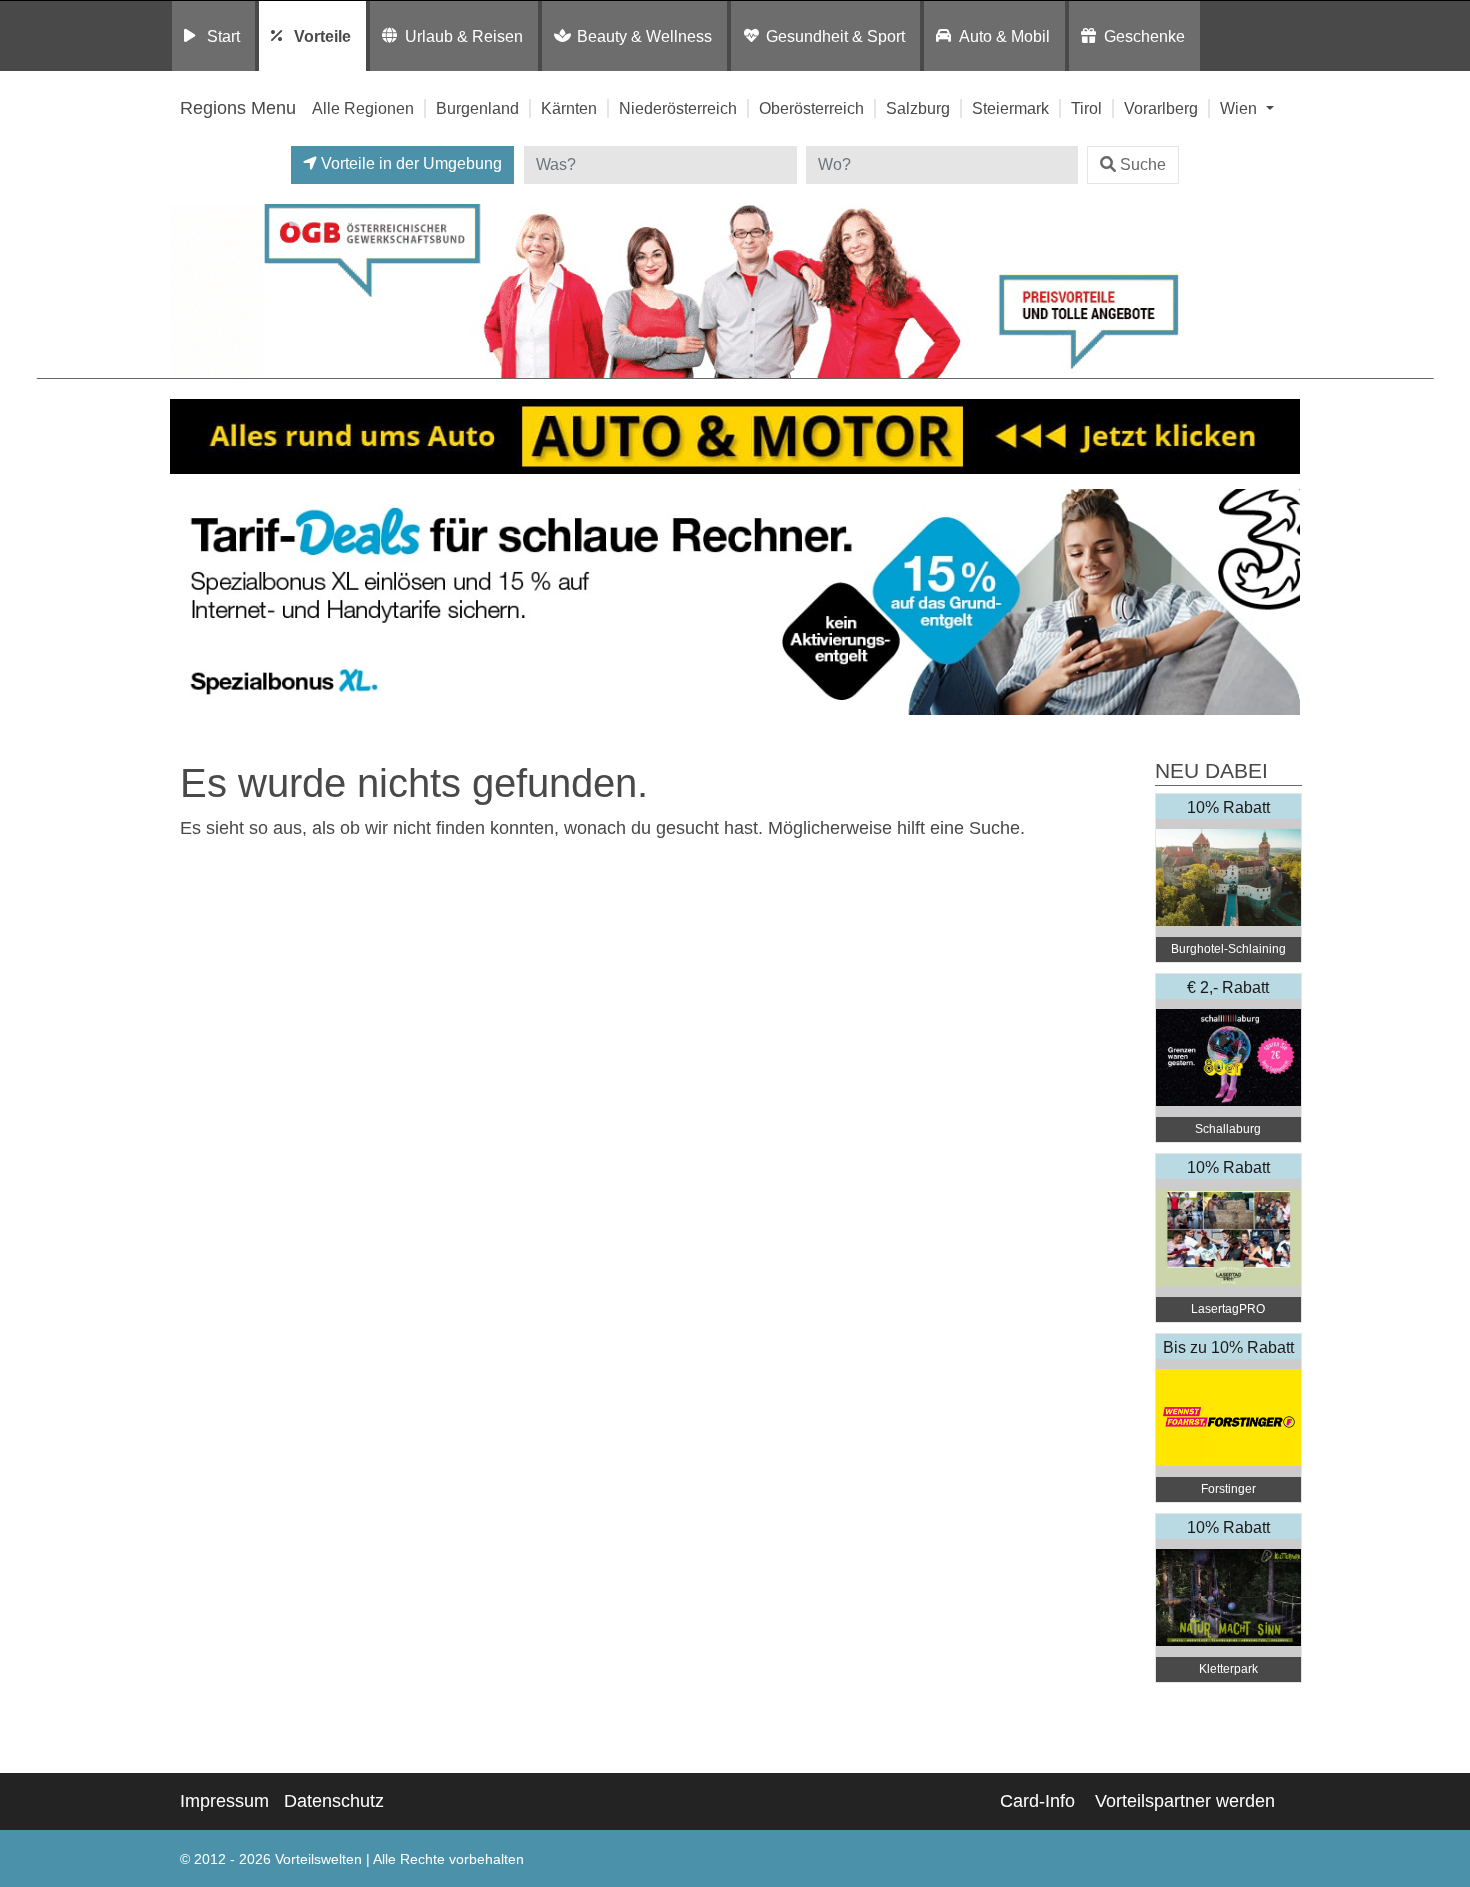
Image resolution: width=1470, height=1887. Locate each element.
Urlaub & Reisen (464, 36)
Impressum (224, 1801)
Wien (1240, 108)
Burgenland (477, 108)
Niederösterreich (678, 108)
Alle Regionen (363, 108)
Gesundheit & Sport (835, 36)
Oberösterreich (811, 108)
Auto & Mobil (1004, 36)
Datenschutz (334, 1801)
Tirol (1086, 108)
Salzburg (918, 108)
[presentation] (189, 602)
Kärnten (569, 108)
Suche (1143, 164)
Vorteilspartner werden (1185, 1801)
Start (223, 36)
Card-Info (1037, 1801)
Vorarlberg (1161, 108)
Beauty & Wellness (644, 36)
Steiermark (1010, 108)
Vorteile (322, 36)
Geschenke (1144, 36)
